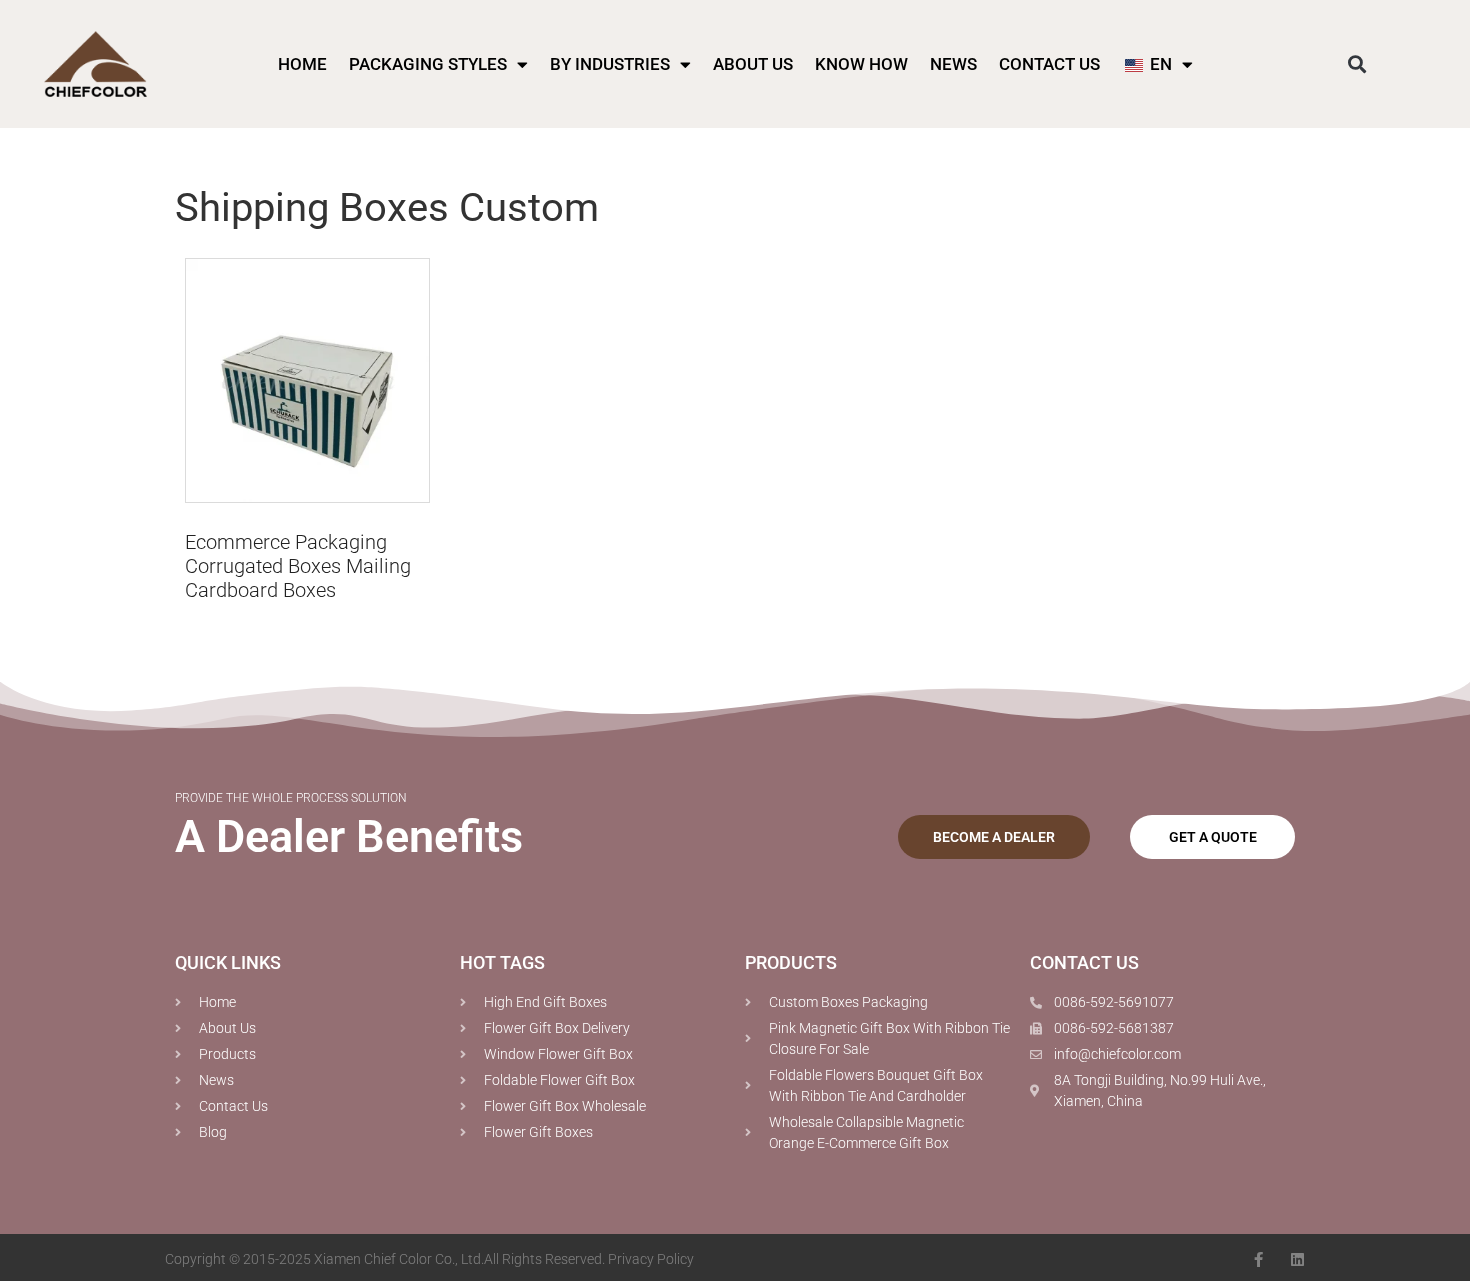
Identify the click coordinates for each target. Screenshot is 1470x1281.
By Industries (610, 64)
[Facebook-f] (1258, 1259)
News (953, 64)
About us (753, 64)
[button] (1356, 64)
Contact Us (1049, 64)
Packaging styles (428, 64)
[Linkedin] (1297, 1259)
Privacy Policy (651, 1259)
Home (302, 64)
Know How (861, 64)
